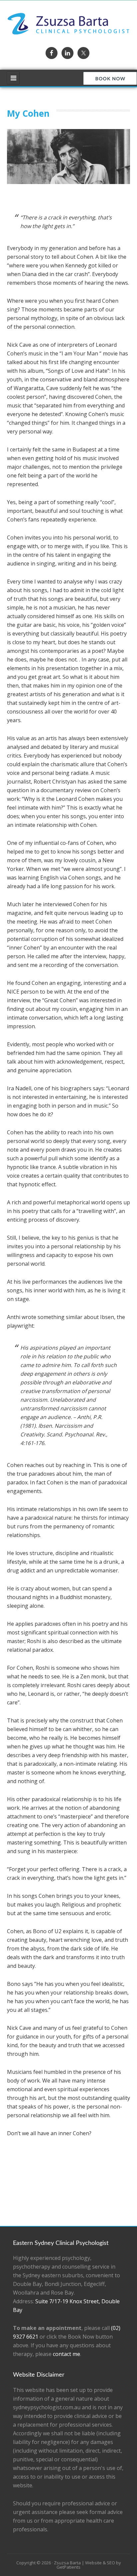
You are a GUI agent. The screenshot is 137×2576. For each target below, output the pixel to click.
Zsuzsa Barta (67, 2563)
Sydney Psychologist (69, 24)
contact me (67, 2354)
